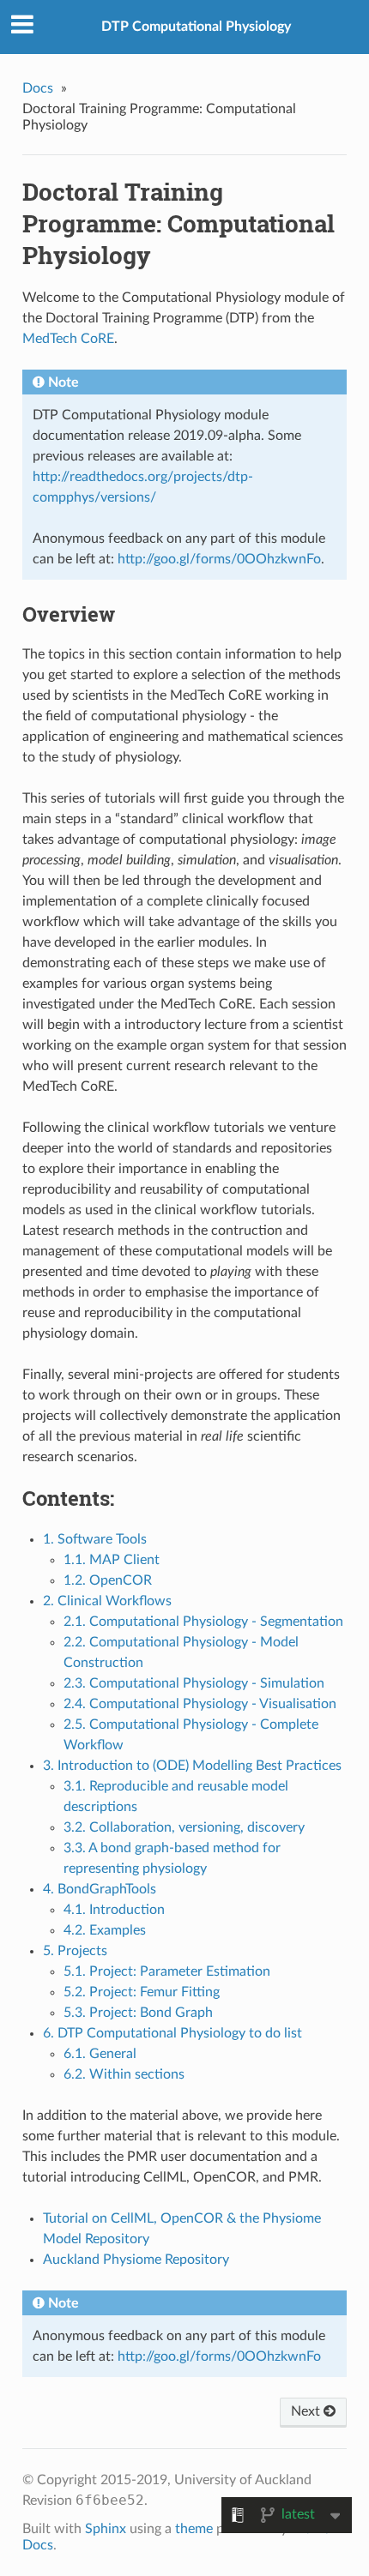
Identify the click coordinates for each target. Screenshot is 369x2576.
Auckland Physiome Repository (136, 2260)
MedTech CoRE (68, 339)
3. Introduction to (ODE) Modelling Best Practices (192, 1766)
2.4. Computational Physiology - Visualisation (200, 1704)
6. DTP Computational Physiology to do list (172, 2033)
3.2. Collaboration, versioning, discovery (184, 1827)
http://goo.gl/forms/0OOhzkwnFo (219, 559)
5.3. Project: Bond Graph (138, 2013)
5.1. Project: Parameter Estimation (167, 1971)
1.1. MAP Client (112, 1560)
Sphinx (106, 2529)
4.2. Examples (105, 1930)
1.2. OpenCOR (108, 1580)
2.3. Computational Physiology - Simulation (194, 1683)
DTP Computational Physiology (196, 27)
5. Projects (75, 1951)
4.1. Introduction (114, 1910)
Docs (38, 88)
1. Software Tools (95, 1539)
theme (194, 2529)
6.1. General (100, 2054)
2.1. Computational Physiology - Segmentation (203, 1622)
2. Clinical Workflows (107, 1601)
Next (307, 2411)
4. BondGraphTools (100, 1889)
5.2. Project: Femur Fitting (142, 1992)
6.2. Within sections (124, 2074)
